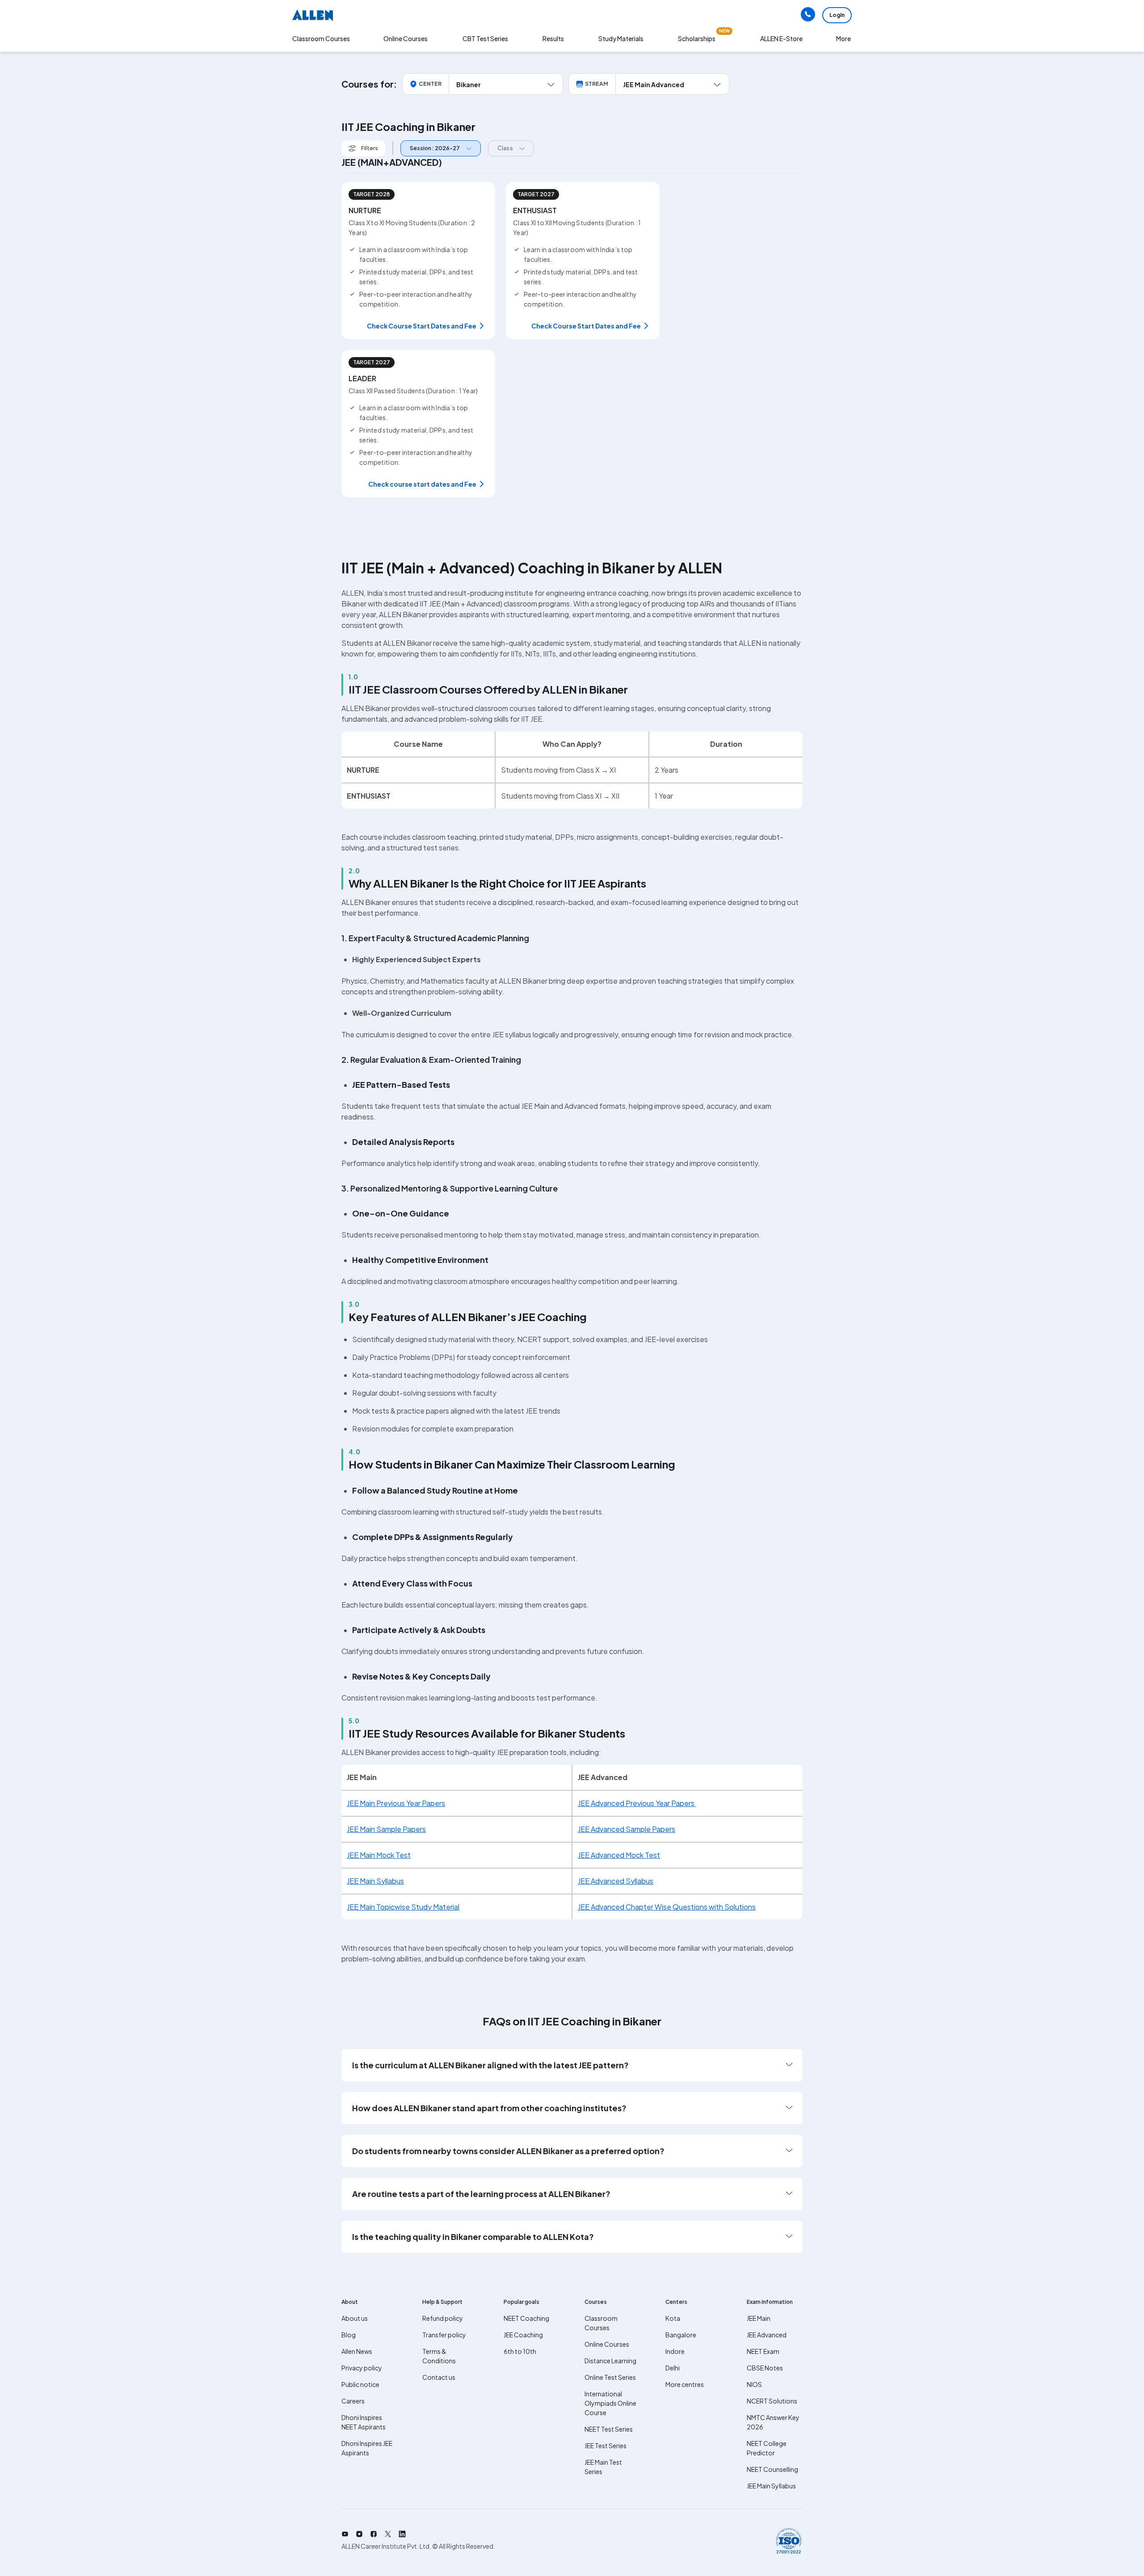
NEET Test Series (609, 2429)
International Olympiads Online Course (610, 2403)
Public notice (360, 2384)
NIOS (754, 2384)
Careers (353, 2401)
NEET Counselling (772, 2469)
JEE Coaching (523, 2335)
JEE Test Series (606, 2446)
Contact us (439, 2377)
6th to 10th (520, 2351)
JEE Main (759, 2318)
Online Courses (607, 2344)
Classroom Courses (321, 38)
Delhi (673, 2368)
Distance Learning (610, 2361)
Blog (349, 2335)
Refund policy (443, 2318)
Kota (673, 2318)
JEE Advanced (767, 2335)
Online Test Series (610, 2377)
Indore (675, 2351)
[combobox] (438, 149)
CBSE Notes (765, 2368)
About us (355, 2318)
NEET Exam (763, 2351)
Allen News (357, 2351)
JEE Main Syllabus (771, 2486)
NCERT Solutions (772, 2401)
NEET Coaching (526, 2318)
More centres (685, 2384)
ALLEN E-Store (781, 38)
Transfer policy (444, 2335)
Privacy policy (362, 2368)
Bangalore (681, 2335)
